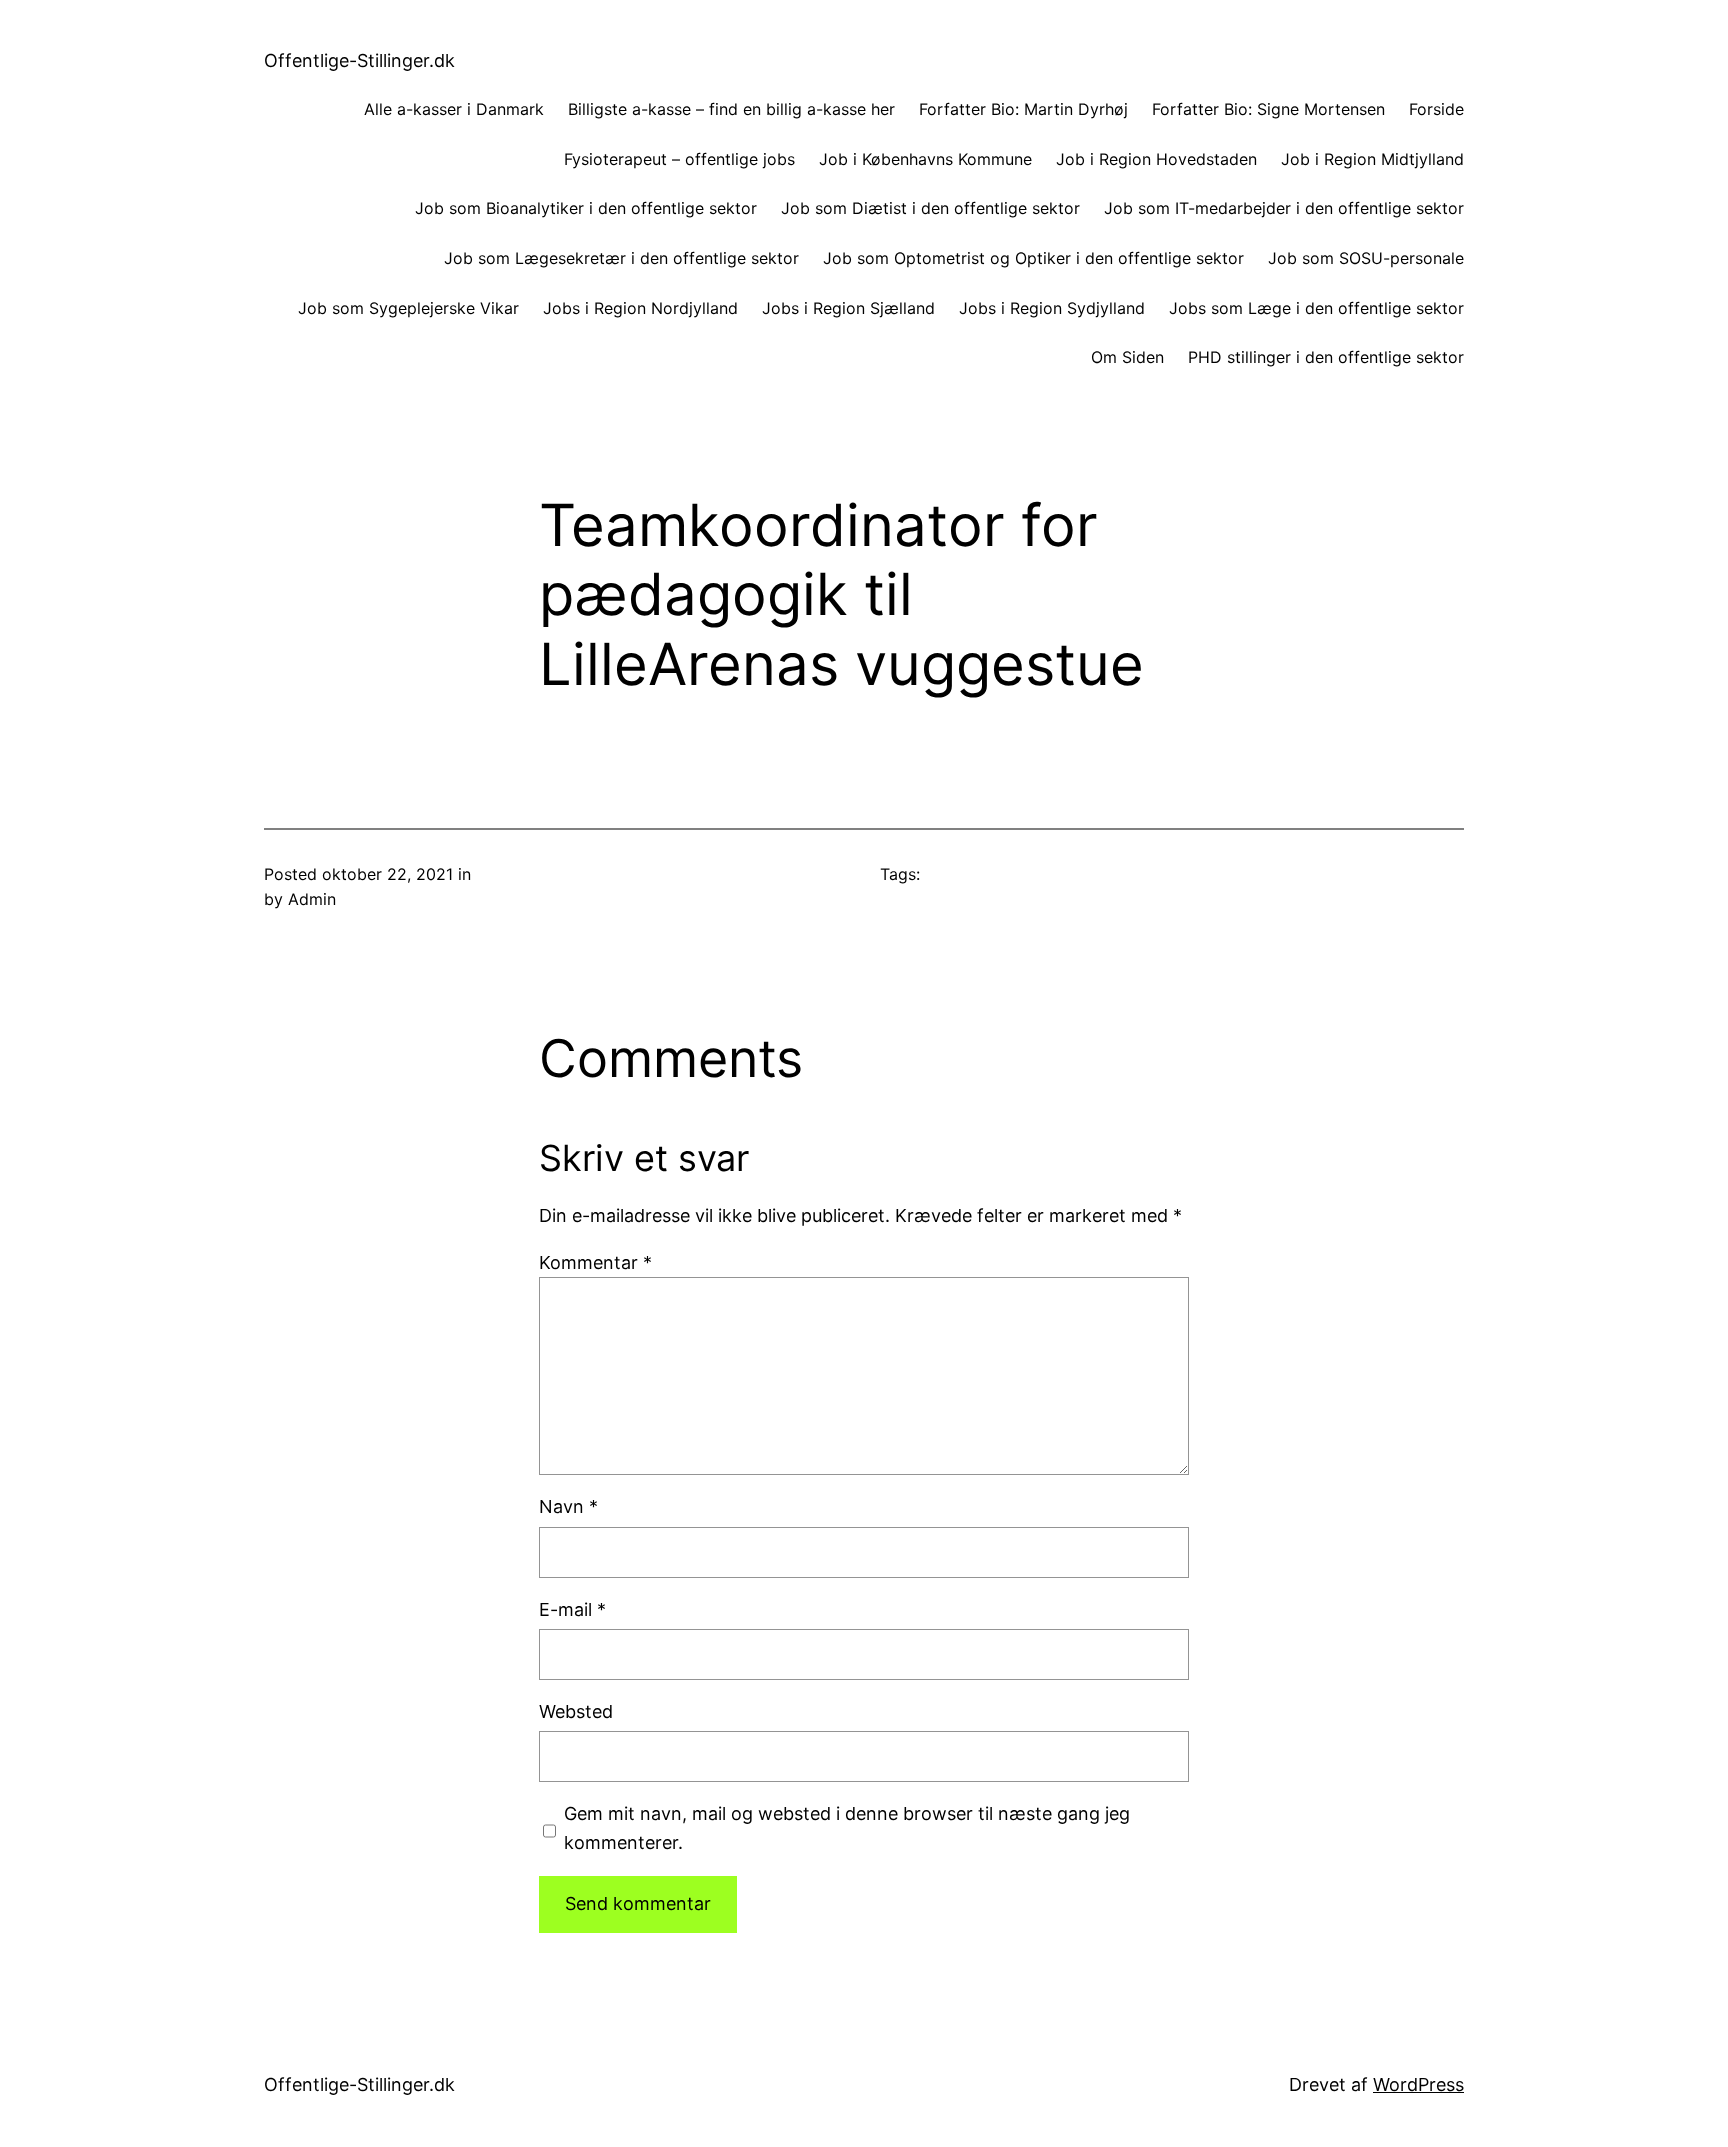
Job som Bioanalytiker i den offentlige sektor (586, 208)
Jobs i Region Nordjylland (640, 308)
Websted (576, 1711)
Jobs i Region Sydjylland (1052, 308)
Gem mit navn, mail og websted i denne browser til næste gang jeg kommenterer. (847, 1828)
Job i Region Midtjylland (1372, 159)
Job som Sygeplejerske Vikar (408, 308)
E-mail (572, 1609)
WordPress (1418, 2084)
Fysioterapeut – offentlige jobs (679, 159)
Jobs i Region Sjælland (848, 308)
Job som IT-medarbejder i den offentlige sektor (1284, 208)
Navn (568, 1506)
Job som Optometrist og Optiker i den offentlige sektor (1033, 258)
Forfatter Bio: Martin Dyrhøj (1023, 109)
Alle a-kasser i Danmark (454, 109)
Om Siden (1127, 357)
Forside (1436, 109)
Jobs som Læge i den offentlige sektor (1316, 308)
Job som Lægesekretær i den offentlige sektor (621, 258)
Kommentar (595, 1262)
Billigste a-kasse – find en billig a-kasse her (731, 109)
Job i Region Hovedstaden (1156, 159)
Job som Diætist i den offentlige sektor (930, 208)
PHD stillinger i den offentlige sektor (1326, 357)
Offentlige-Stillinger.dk (359, 60)
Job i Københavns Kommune (925, 159)
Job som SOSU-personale (1366, 258)
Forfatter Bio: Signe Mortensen (1268, 109)
